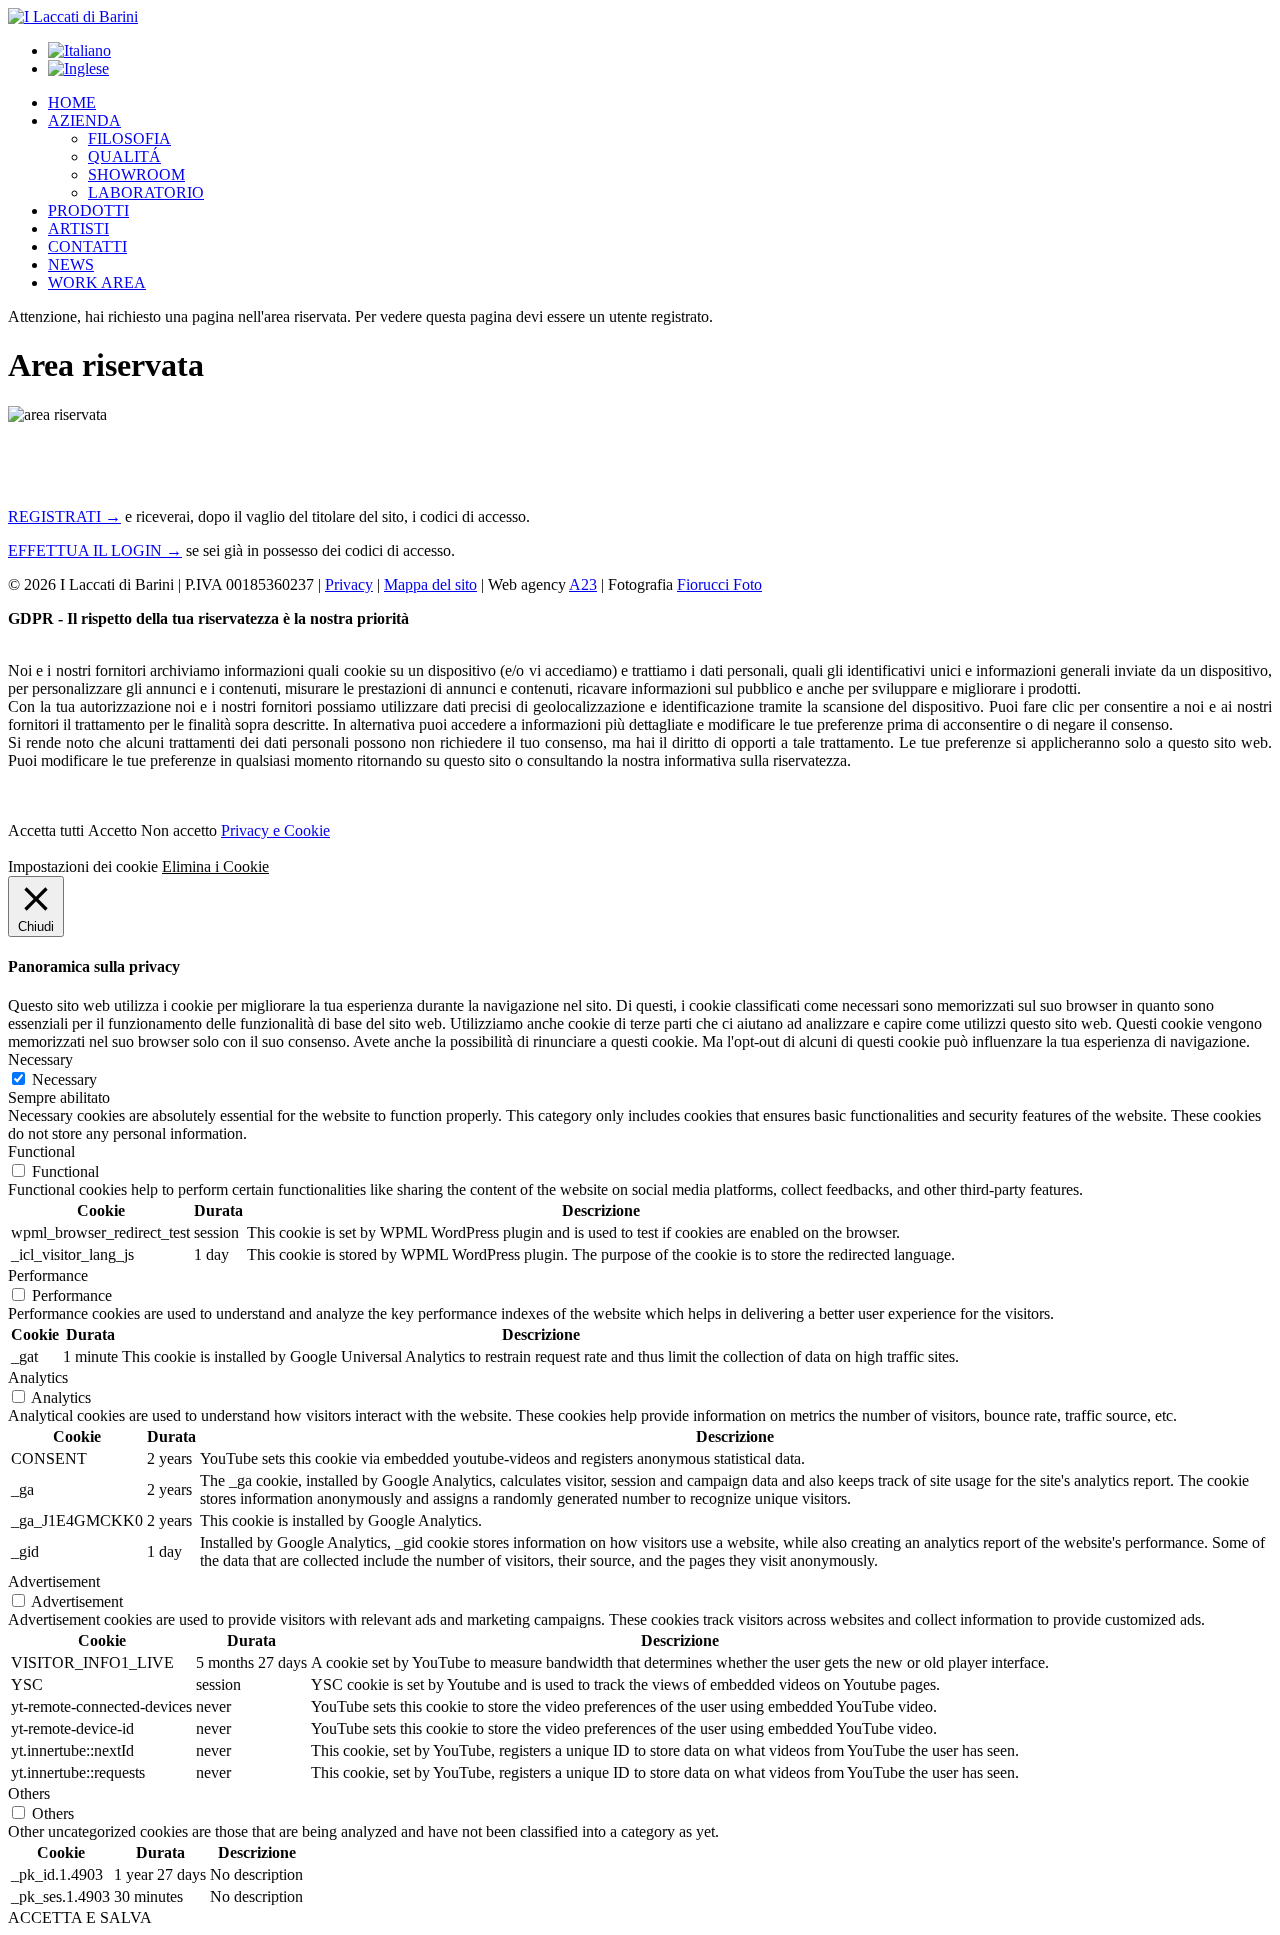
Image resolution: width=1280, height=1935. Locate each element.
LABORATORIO (146, 192)
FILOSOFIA (129, 138)
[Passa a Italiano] (79, 50)
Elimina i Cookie (215, 866)
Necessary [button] (40, 1059)
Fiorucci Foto (719, 584)
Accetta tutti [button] (46, 830)
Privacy (349, 584)
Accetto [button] (112, 830)
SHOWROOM (136, 174)
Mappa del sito (430, 584)
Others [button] (29, 1793)
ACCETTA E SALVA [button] (80, 1917)
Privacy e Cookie (275, 830)
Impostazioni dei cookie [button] (83, 866)
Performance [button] (48, 1275)
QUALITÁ (124, 156)
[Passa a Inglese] (78, 68)
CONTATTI (87, 246)
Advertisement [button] (54, 1581)
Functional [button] (41, 1151)
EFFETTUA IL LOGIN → (95, 550)
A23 (583, 584)
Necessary (64, 1079)
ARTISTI (78, 228)
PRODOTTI (88, 210)
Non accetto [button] (179, 830)
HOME (72, 102)
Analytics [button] (38, 1377)
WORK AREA (97, 282)
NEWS (71, 264)
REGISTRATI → (64, 516)
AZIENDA (84, 120)
